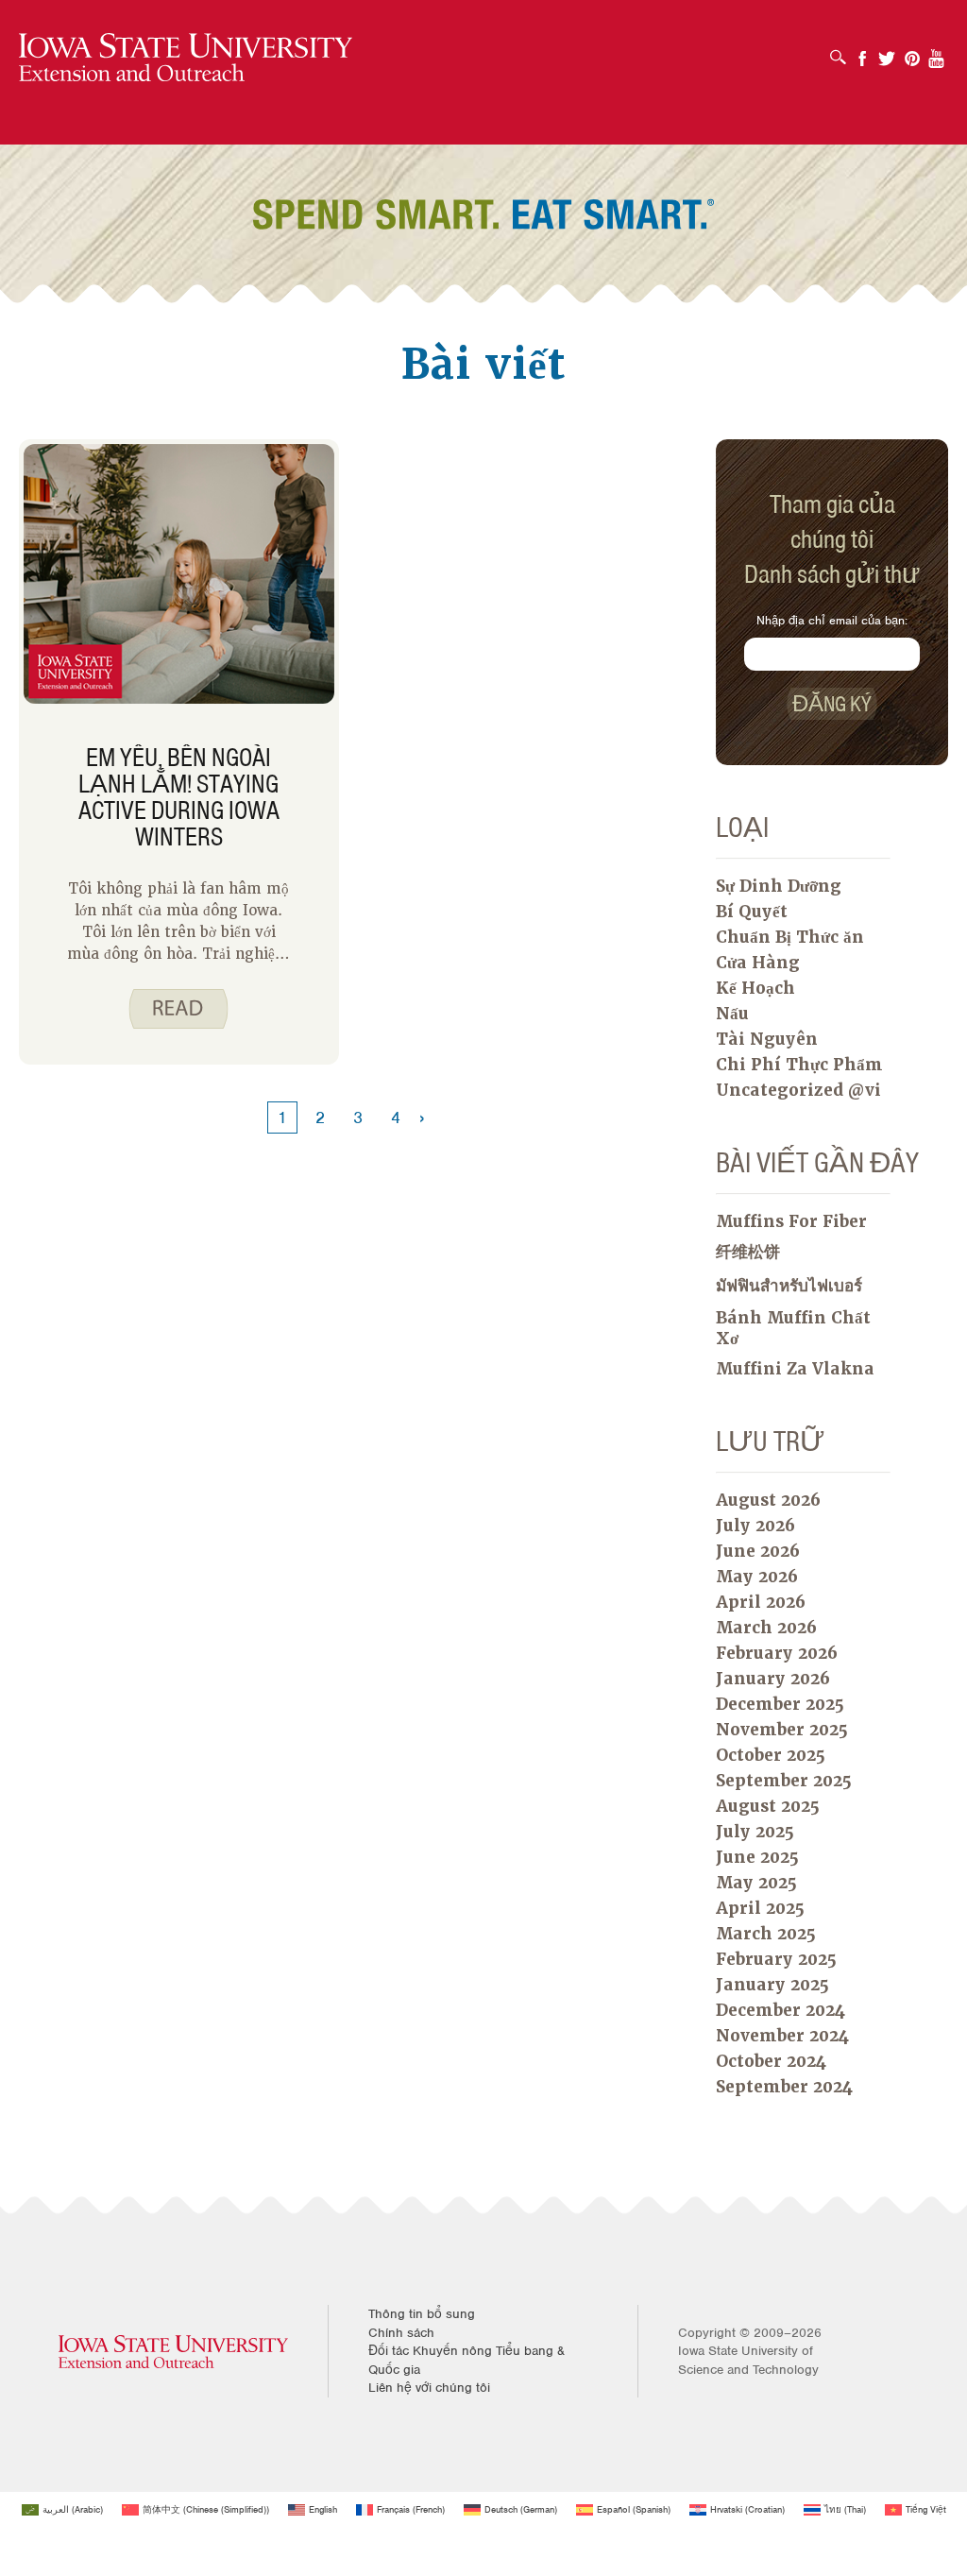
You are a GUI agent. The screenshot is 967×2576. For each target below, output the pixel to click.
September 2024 (784, 2087)
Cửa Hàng (758, 963)
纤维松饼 (748, 1252)
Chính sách (401, 2333)
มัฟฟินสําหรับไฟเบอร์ (789, 1286)
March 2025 (766, 1934)
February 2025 (776, 1959)
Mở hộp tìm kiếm (843, 51)
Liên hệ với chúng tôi (429, 2388)
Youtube (937, 52)
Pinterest (912, 52)
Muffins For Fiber (791, 1221)
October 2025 (771, 1755)
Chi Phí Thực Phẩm (799, 1065)
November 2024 (782, 2036)
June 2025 (757, 1857)
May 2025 (756, 1883)
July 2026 (755, 1526)
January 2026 (773, 1679)
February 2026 (777, 1653)
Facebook (862, 52)
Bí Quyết (752, 912)
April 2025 (760, 1908)
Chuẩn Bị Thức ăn (790, 937)
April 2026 (761, 1602)
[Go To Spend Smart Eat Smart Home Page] (186, 58)
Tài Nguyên (767, 1039)
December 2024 (780, 2010)
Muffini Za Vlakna (795, 1369)
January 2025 (772, 1985)
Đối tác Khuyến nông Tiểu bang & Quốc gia (467, 2360)
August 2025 (768, 1806)
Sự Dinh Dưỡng (779, 886)
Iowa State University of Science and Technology (748, 2360)
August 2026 (768, 1500)
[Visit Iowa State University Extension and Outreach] (173, 2351)
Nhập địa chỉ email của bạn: (832, 620)
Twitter (887, 52)
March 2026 (766, 1628)
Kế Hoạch (755, 988)
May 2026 (757, 1577)
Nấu (732, 1014)
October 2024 (771, 2061)
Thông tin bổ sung (422, 2314)
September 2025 (784, 1781)
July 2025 (755, 1832)
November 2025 (782, 1730)
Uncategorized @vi (798, 1090)
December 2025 (780, 1704)
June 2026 (758, 1551)
